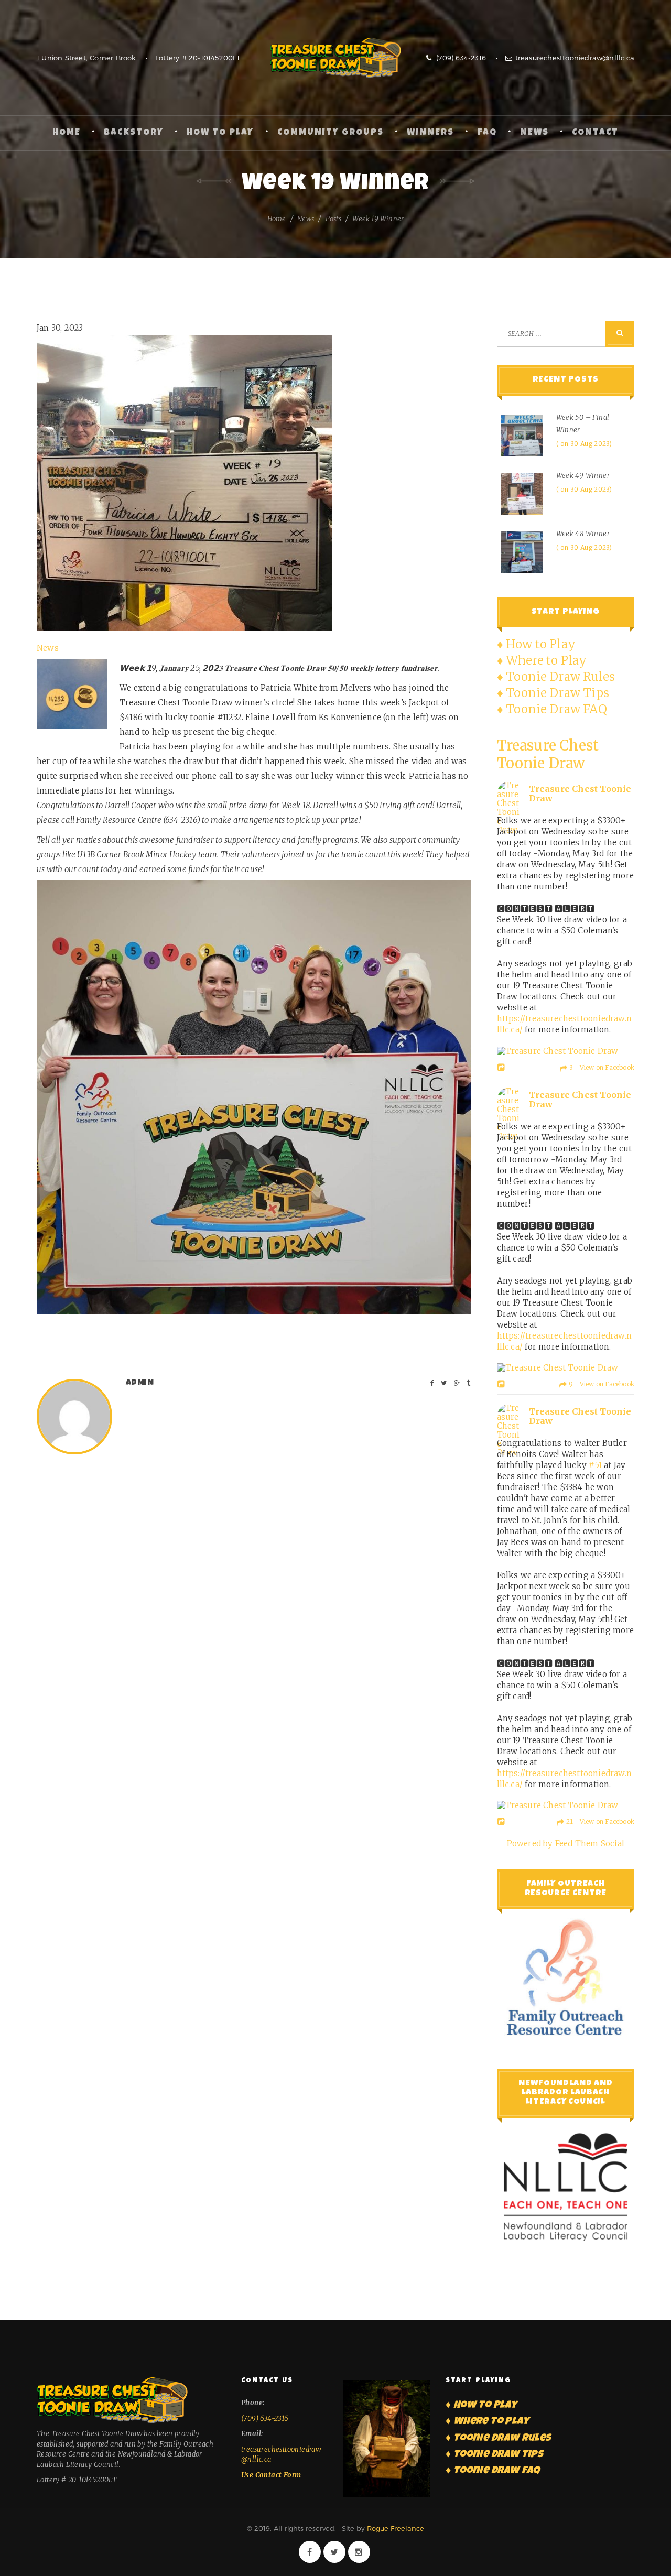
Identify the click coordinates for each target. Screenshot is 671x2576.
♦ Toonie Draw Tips (553, 693)
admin (140, 1383)
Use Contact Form (271, 2475)
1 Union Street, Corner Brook (86, 58)
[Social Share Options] (502, 1068)
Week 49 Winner (583, 476)
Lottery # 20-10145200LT (198, 58)
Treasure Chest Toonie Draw (335, 58)
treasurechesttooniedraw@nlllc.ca (575, 58)
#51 (595, 1465)
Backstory (134, 133)
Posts (333, 219)
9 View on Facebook (601, 1384)
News (534, 133)
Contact (595, 133)
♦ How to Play (537, 644)
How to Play (220, 133)
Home (67, 133)
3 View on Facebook (601, 1067)
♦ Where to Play (542, 660)
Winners (430, 133)
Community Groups (331, 133)
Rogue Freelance (396, 2528)
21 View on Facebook (599, 1822)
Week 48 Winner (583, 534)
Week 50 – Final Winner (583, 424)
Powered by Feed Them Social (566, 1844)
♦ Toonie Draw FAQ (552, 709)
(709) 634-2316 (460, 58)
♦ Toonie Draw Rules (556, 677)
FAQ (487, 133)
